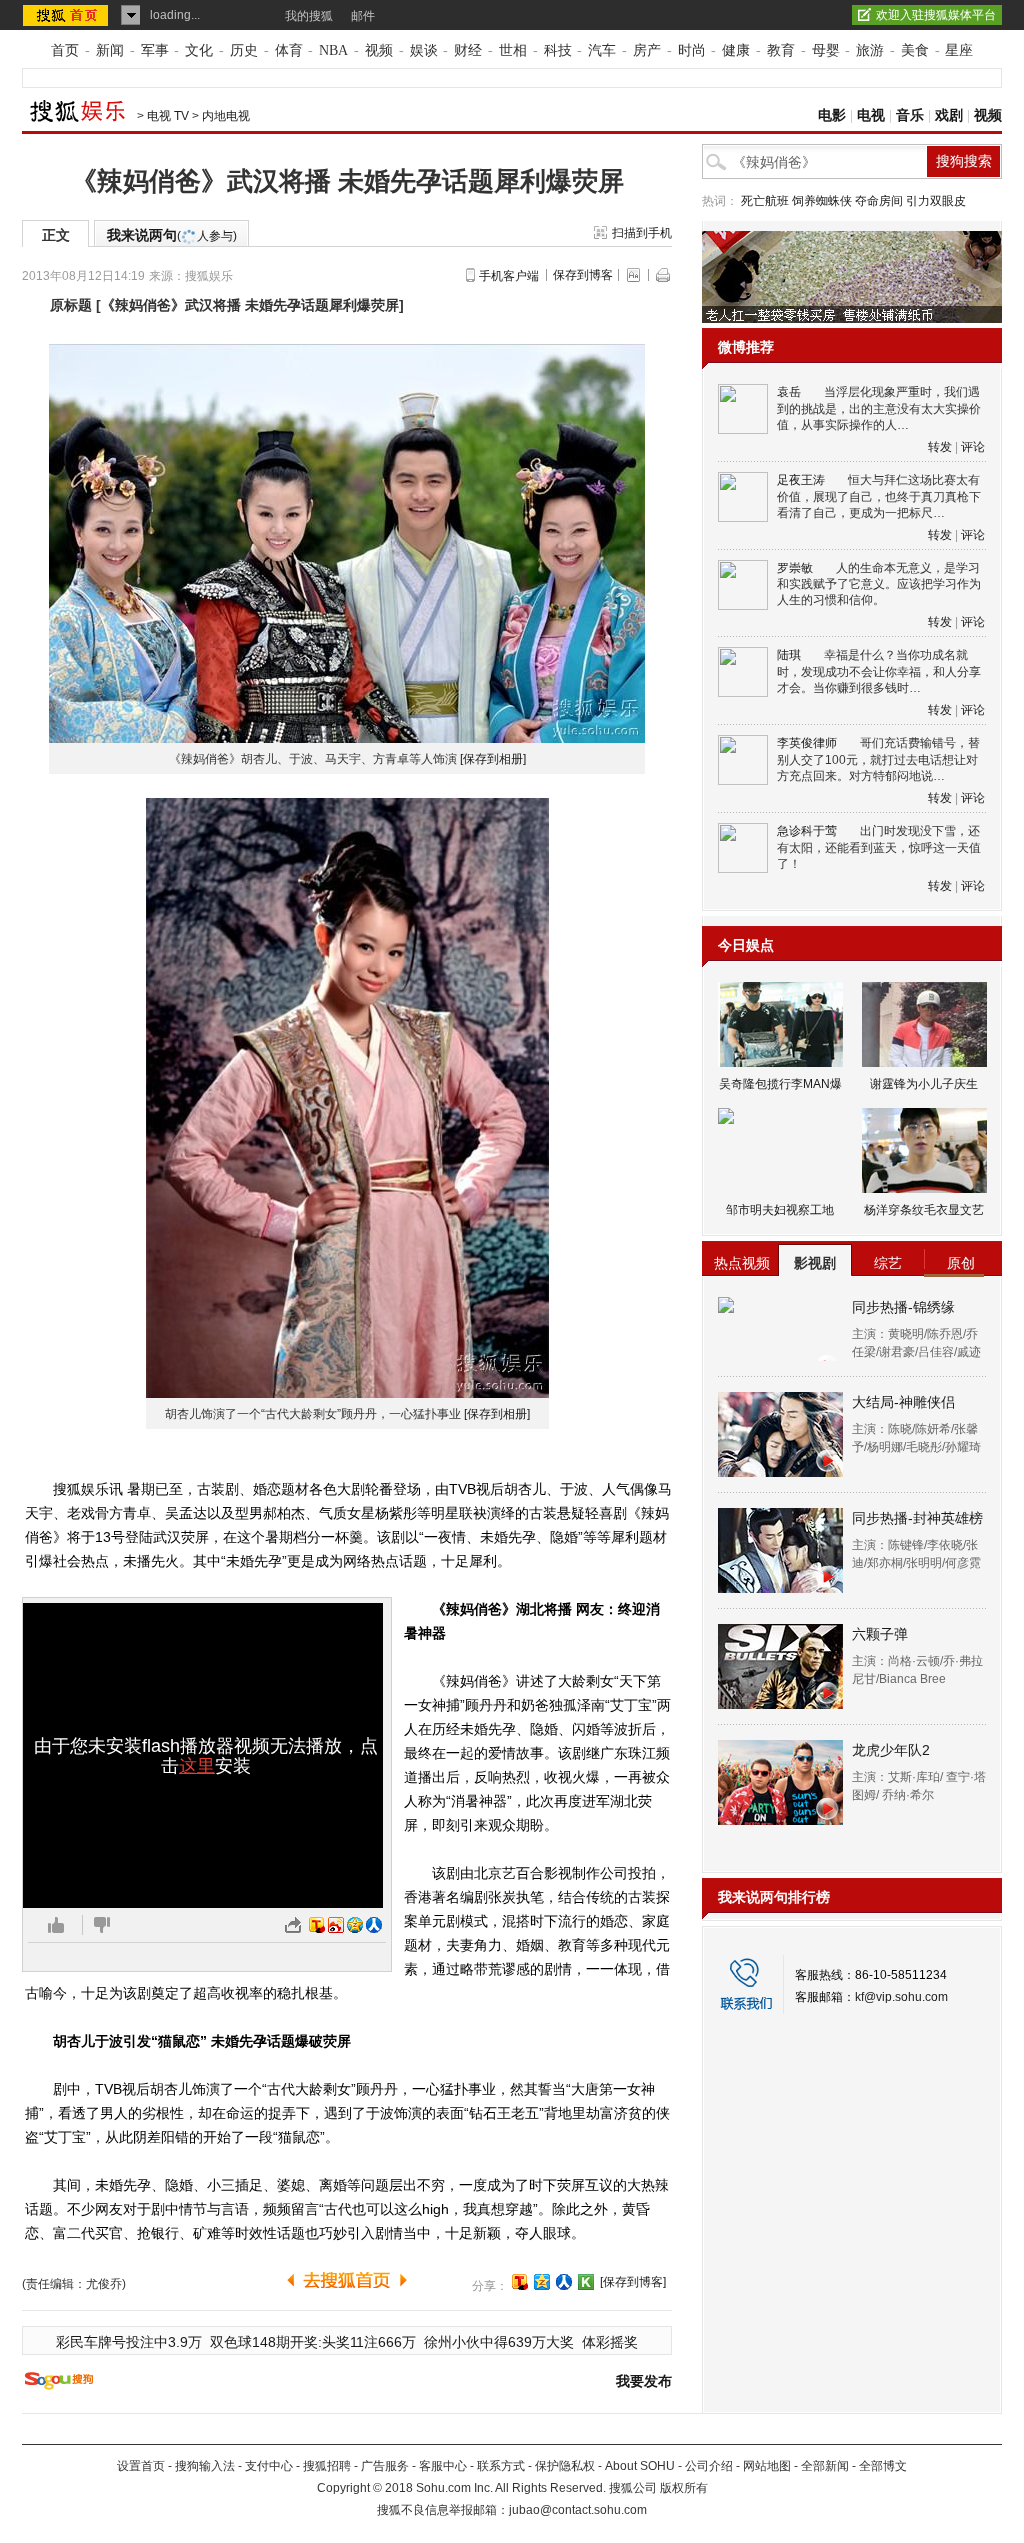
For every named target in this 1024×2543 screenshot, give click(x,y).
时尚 (692, 50)
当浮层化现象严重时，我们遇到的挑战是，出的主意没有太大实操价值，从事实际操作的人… (879, 408)
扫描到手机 (642, 233)
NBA (333, 50)
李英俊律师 (807, 743)
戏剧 (949, 115)
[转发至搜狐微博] (317, 1925)
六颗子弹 (880, 1634)
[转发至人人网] (374, 1925)
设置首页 (141, 2466)
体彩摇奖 (610, 2342)
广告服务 (385, 2466)
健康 (736, 50)
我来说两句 (172, 235)
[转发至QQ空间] (355, 1925)
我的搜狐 (309, 16)
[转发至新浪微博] (336, 1925)
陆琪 (789, 655)
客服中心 (443, 2466)
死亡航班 (765, 201)
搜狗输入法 (205, 2466)
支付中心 (269, 2466)
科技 (558, 50)
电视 (871, 115)
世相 (513, 50)
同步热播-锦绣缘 (903, 1307)
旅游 (870, 50)
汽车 (602, 50)
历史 (244, 50)
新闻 (110, 50)
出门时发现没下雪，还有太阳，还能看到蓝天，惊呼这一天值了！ (879, 847)
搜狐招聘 (327, 2466)
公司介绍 (709, 2466)
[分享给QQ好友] (542, 2282)
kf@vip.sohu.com (901, 1997)
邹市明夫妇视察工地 (780, 1210)
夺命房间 (879, 201)
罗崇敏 (795, 568)
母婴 (826, 50)
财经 (468, 50)
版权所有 (684, 2488)
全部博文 (883, 2466)
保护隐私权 (565, 2466)
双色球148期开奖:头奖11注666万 (313, 2342)
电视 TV (168, 116)
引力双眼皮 (936, 201)
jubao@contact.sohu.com (578, 2510)
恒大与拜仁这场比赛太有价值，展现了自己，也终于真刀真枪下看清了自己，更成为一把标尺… (879, 496)
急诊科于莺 (807, 831)
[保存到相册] (493, 759)
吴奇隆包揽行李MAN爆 (780, 1084)
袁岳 (789, 392)
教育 (781, 50)
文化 (199, 50)
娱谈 (424, 50)
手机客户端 (509, 276)
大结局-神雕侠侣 (903, 1402)
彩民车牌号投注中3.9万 (129, 2342)
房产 (647, 50)
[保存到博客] (633, 2282)
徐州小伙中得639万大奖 (499, 2342)
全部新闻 (825, 2466)
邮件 (363, 16)
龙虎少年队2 (891, 1750)
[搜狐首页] (67, 15)
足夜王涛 (801, 480)
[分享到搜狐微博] (520, 2282)
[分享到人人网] (564, 2282)
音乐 (910, 115)
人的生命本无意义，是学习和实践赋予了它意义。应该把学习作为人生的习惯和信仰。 (879, 584)
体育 (289, 50)
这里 (197, 1766)
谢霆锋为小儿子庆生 (924, 1084)
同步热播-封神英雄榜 (917, 1518)
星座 (959, 50)
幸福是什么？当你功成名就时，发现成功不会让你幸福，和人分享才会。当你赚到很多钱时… (879, 671)
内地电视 (226, 116)
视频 (379, 50)
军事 (155, 50)
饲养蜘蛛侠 (822, 201)
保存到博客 (583, 275)
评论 (973, 447)
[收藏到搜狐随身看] (586, 2282)
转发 (940, 447)
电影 (832, 115)
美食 (915, 50)
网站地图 (767, 2466)
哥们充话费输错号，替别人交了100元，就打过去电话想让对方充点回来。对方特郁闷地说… (878, 759)
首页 (65, 50)
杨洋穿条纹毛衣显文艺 (924, 1210)
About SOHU (640, 2466)
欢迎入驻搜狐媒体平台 (936, 15)
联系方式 (501, 2466)
